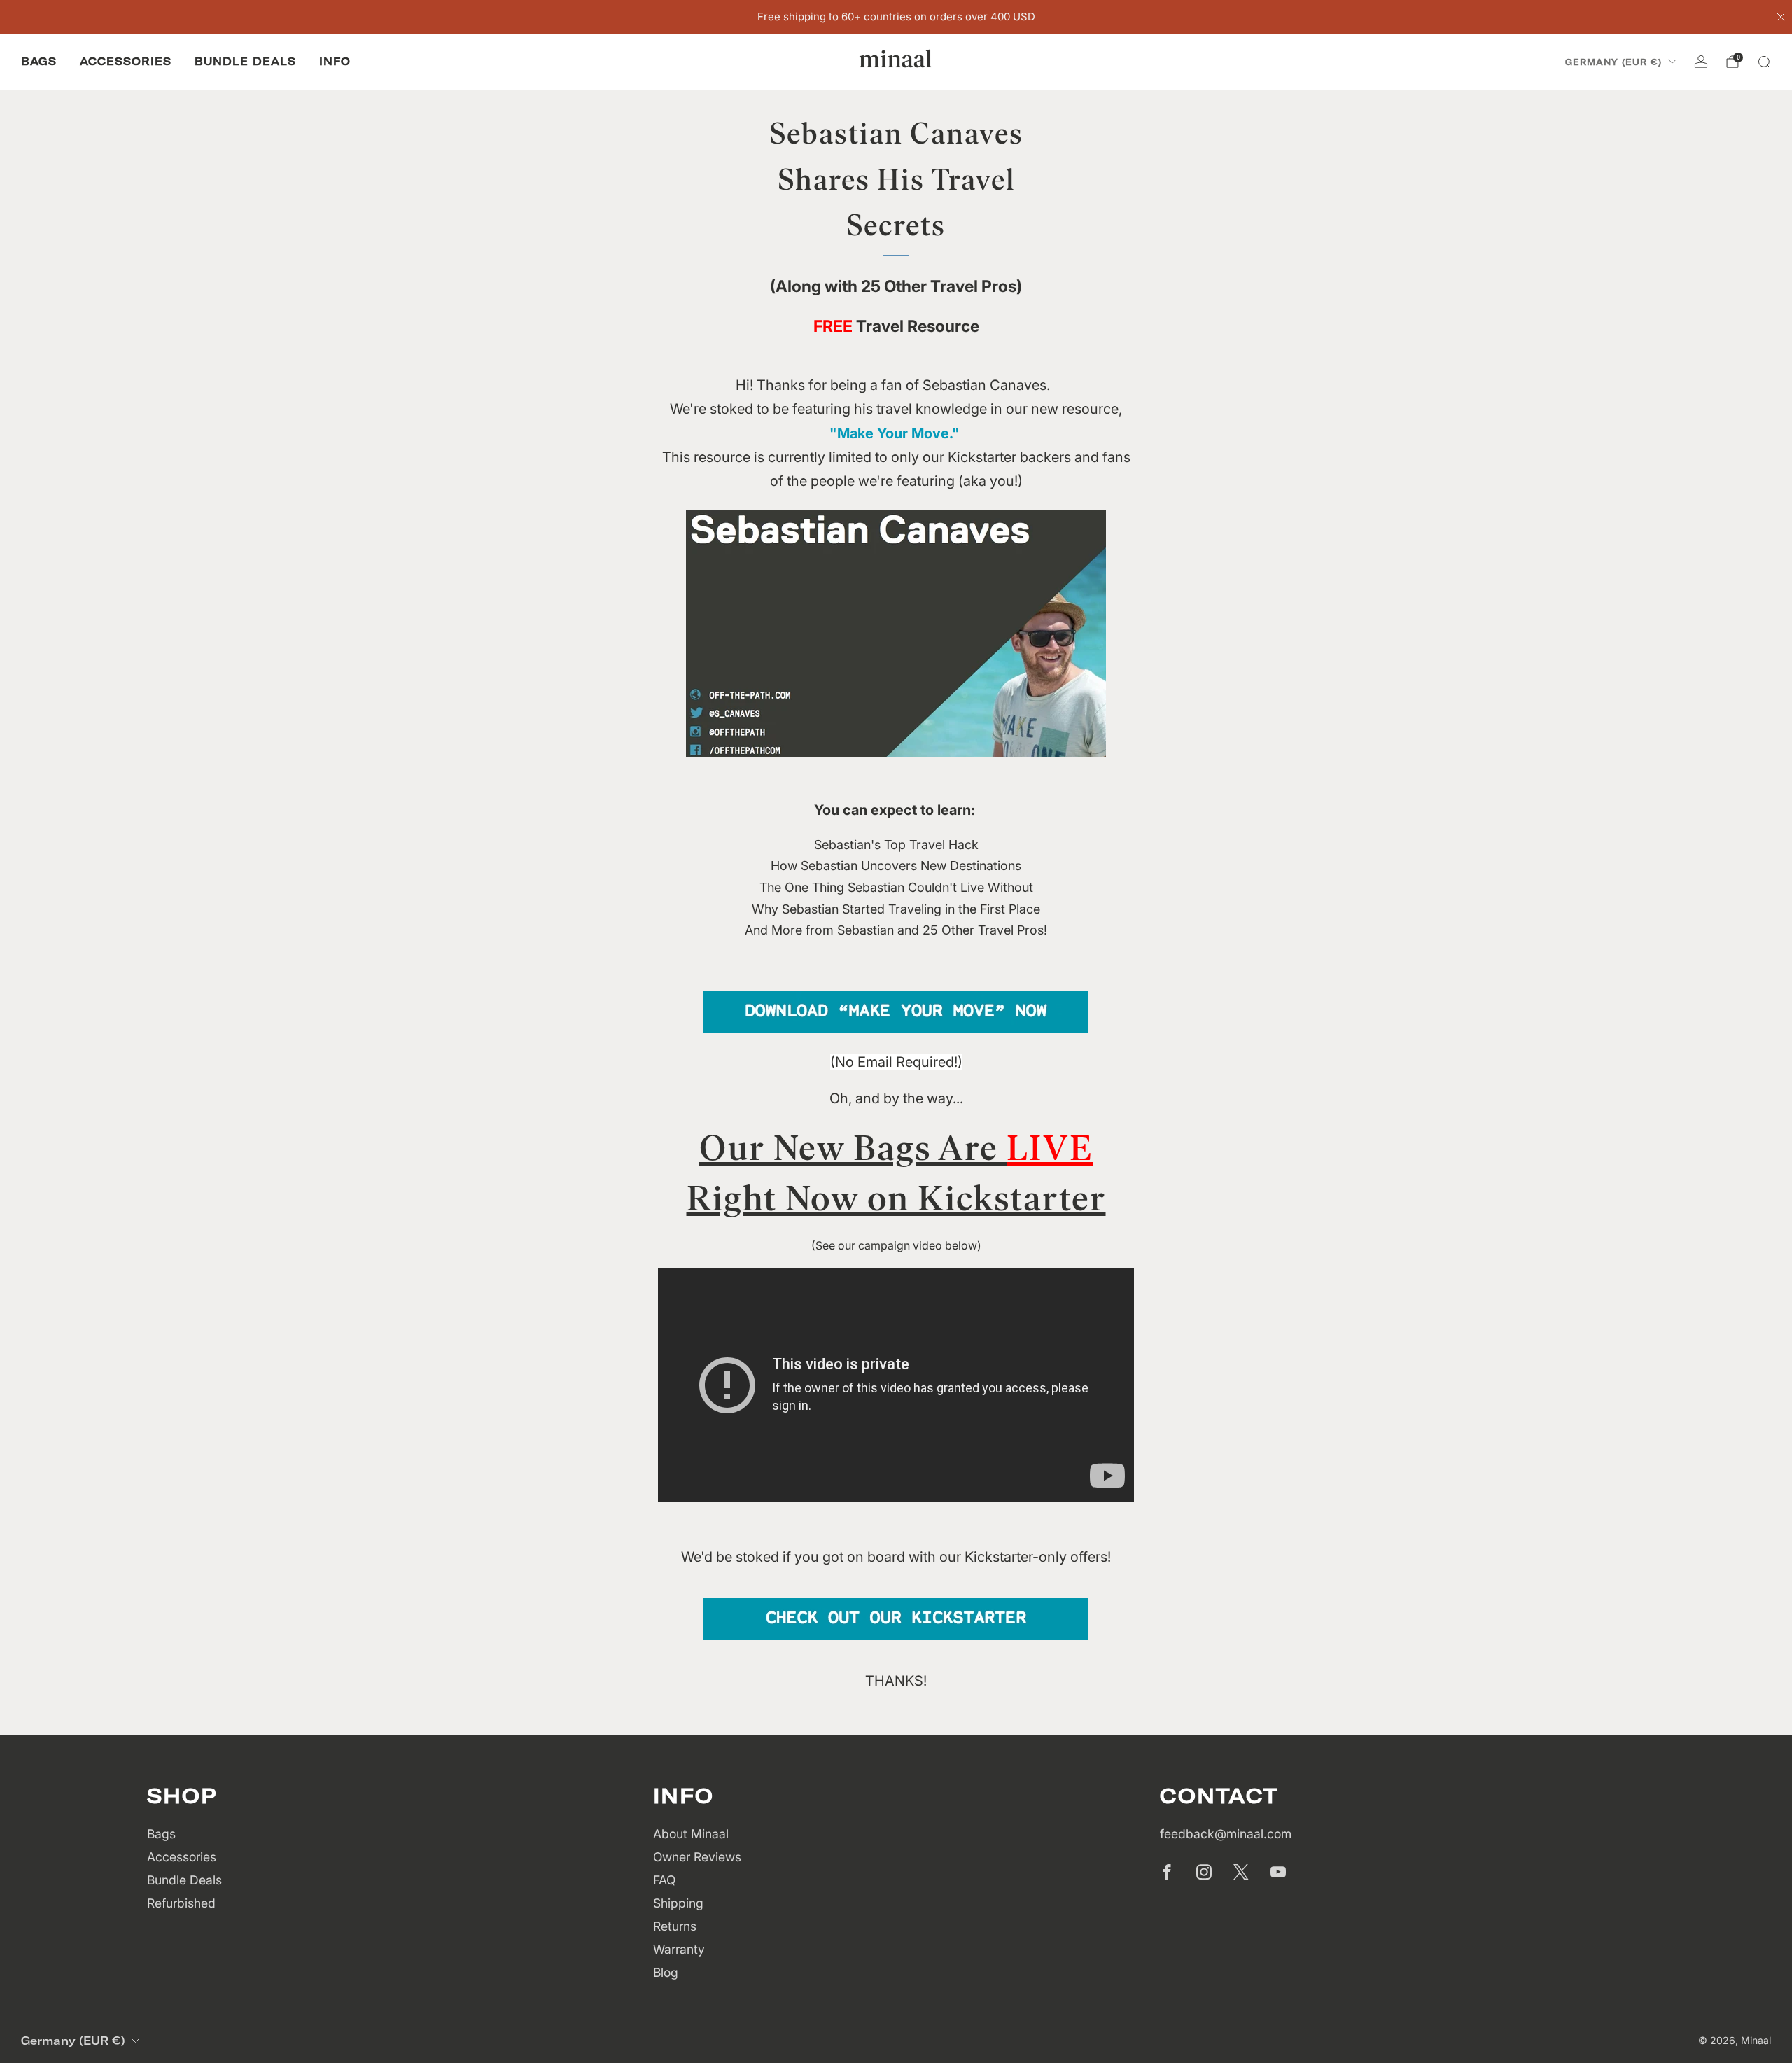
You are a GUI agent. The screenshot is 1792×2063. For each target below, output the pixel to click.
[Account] (1701, 62)
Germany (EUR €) (1613, 62)
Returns (675, 1926)
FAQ (664, 1880)
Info (335, 61)
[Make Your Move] (896, 1011)
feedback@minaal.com (1226, 1834)
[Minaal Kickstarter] (896, 1618)
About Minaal (691, 1834)
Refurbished (181, 1903)
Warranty (679, 1949)
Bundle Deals (245, 61)
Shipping (678, 1903)
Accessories (126, 61)
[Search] (1764, 62)
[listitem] (896, 17)
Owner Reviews (697, 1857)
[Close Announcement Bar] (1781, 17)
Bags (39, 61)
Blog (666, 1972)
